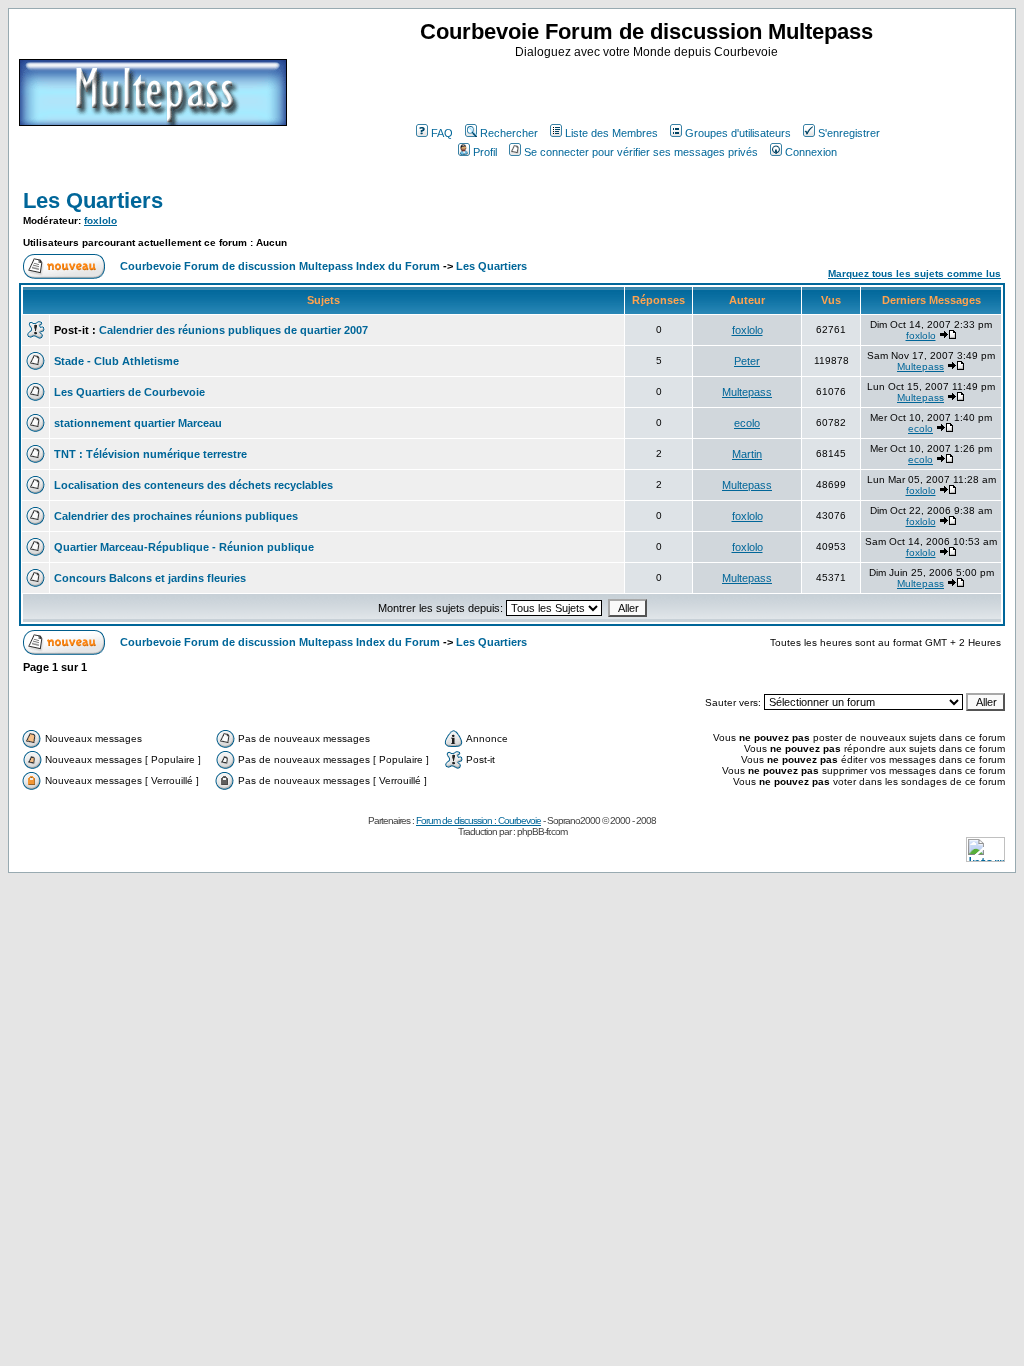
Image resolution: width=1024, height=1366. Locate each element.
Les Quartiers (93, 200)
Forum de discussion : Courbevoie (478, 820)
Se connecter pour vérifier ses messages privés (641, 152)
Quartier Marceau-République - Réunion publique (184, 547)
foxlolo (100, 220)
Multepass (920, 366)
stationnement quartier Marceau (138, 423)
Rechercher (509, 133)
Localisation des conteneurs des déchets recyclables (193, 485)
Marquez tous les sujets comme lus (914, 273)
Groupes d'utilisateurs (738, 133)
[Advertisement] (649, 89)
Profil (485, 152)
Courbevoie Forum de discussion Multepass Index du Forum (280, 266)
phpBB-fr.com (542, 831)
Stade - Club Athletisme (116, 361)
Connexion (811, 152)
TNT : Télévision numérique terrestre (150, 454)
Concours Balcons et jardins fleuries (150, 578)
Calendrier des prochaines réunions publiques (176, 516)
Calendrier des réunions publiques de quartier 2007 (233, 330)
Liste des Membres (611, 133)
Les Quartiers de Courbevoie (129, 392)
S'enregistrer (849, 133)
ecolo (747, 423)
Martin (747, 454)
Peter (747, 361)
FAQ (442, 133)
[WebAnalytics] (985, 856)
